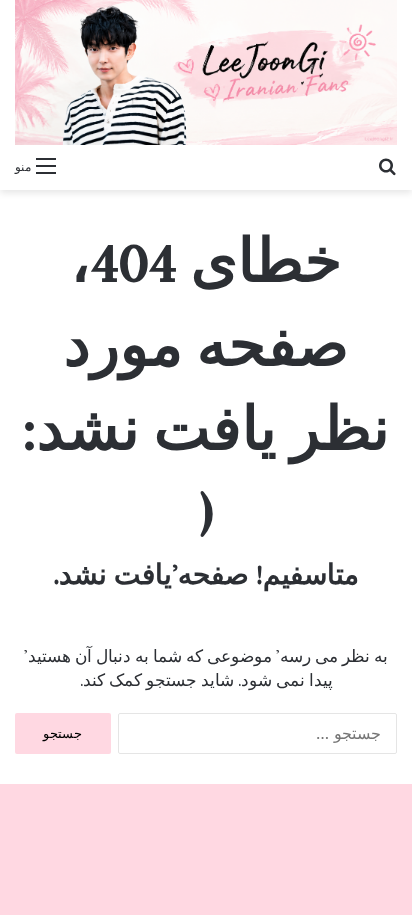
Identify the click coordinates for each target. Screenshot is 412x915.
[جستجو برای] (387, 165)
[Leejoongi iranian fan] (206, 72)
